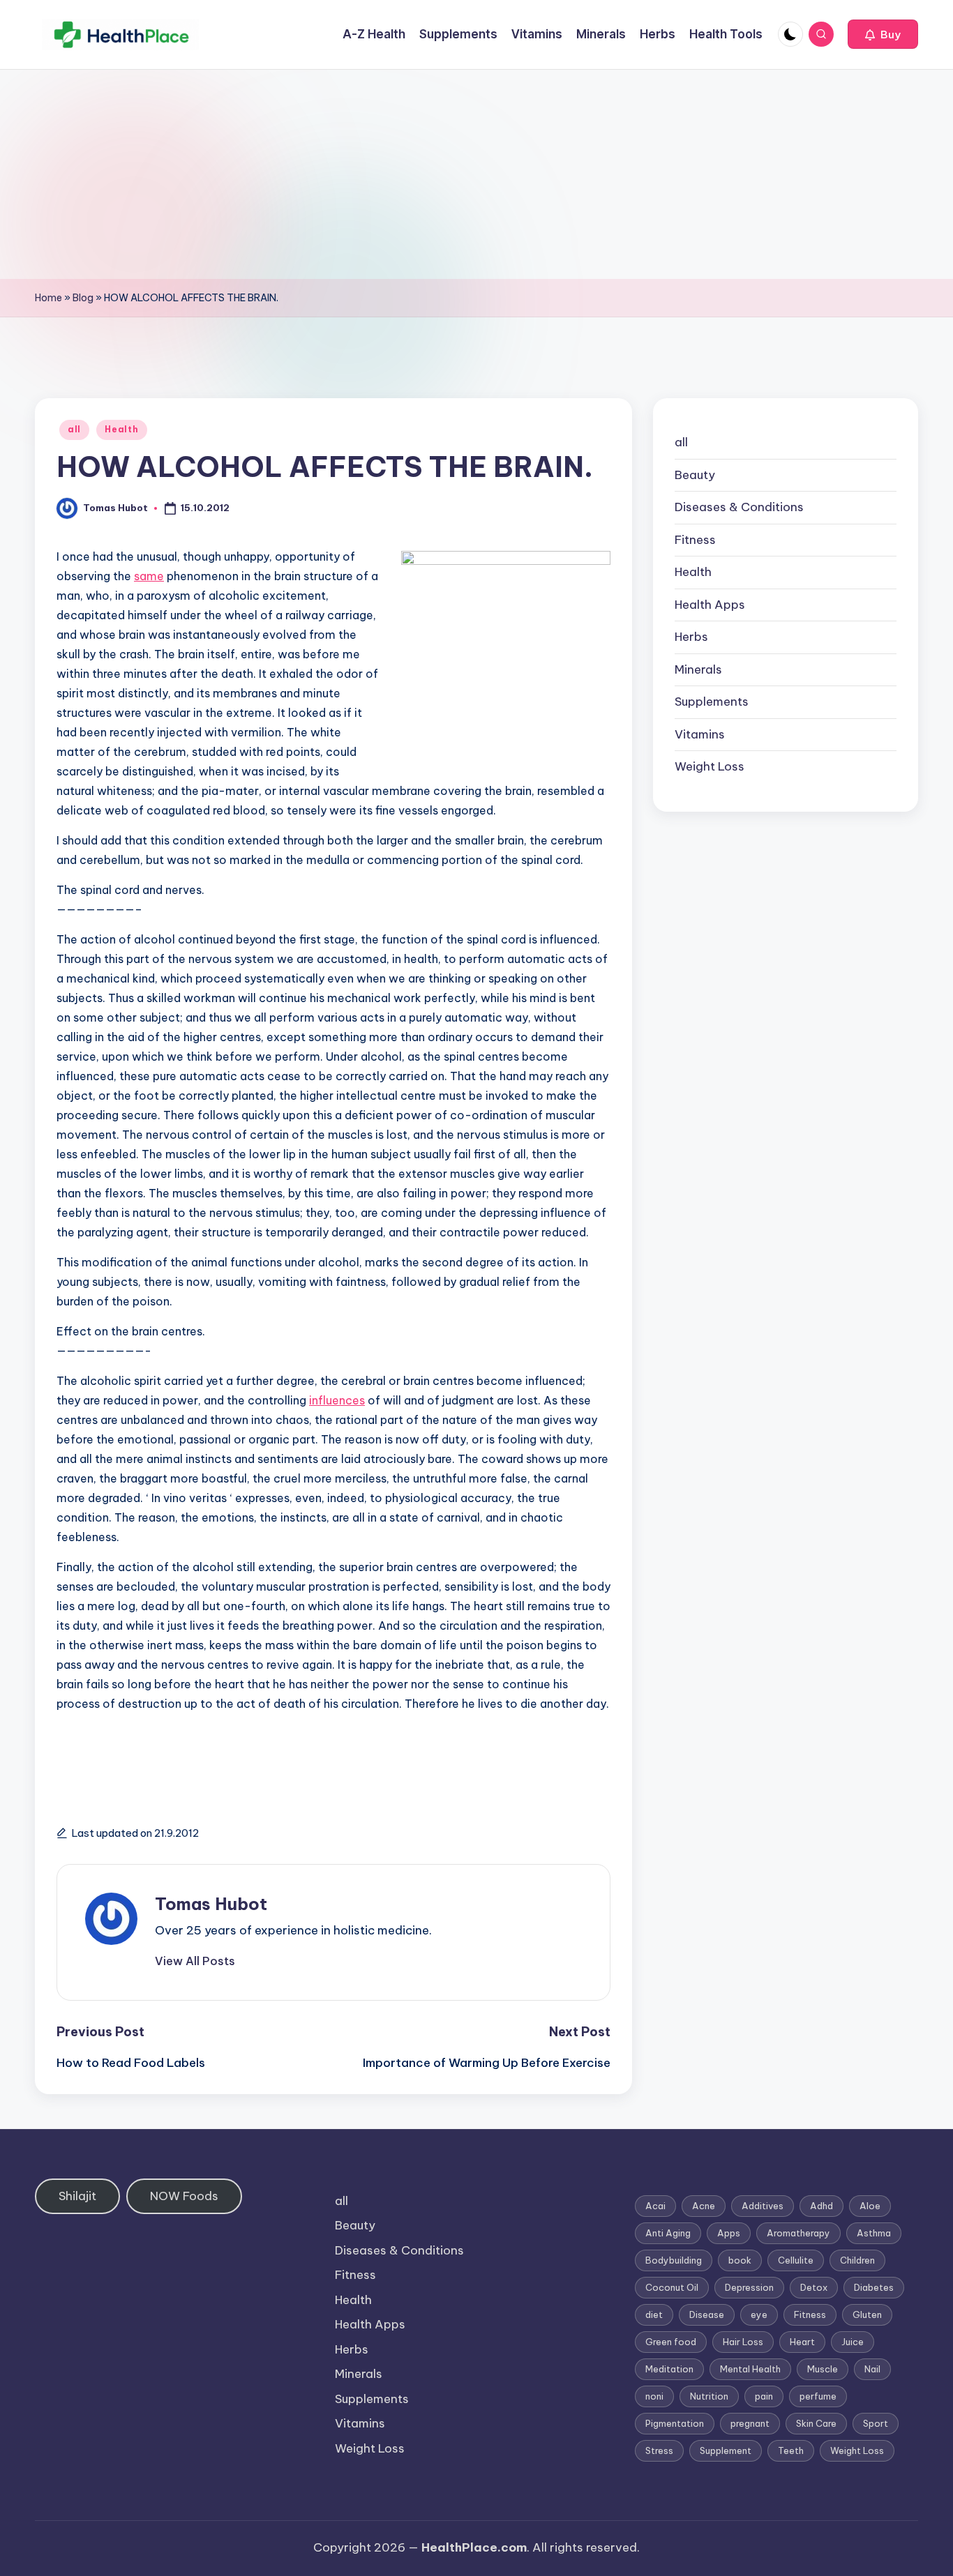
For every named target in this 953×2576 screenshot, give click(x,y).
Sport (876, 2423)
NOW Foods (184, 2196)
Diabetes (874, 2287)
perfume (818, 2396)
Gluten (867, 2314)
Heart (802, 2342)
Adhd (821, 2206)
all (74, 429)
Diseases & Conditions (739, 507)
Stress (659, 2450)
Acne (704, 2206)
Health (121, 429)
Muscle (823, 2369)
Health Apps (710, 605)
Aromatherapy (798, 2233)
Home (48, 298)
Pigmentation (675, 2423)
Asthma (874, 2233)
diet (654, 2314)
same (149, 576)
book (740, 2260)
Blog (83, 298)
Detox (814, 2287)
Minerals (698, 669)
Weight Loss (710, 766)
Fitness (695, 540)
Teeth (791, 2450)
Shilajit (77, 2196)
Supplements (712, 702)
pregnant (750, 2423)
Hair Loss (743, 2342)
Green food (671, 2342)
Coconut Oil (672, 2287)
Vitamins (700, 734)
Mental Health (750, 2369)
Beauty (695, 475)
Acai (655, 2206)
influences (337, 1400)
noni (654, 2396)
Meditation (669, 2369)
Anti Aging (668, 2233)
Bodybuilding (674, 2260)
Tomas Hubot (211, 1904)
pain (764, 2396)
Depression (749, 2287)
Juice (853, 2342)
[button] (883, 34)
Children (857, 2260)
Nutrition (709, 2396)
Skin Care (816, 2423)
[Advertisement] (476, 174)
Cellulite (796, 2260)
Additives (763, 2206)
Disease (707, 2314)
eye (759, 2314)
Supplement (726, 2450)
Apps (729, 2233)
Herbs (691, 637)
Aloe (870, 2206)
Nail (872, 2369)
